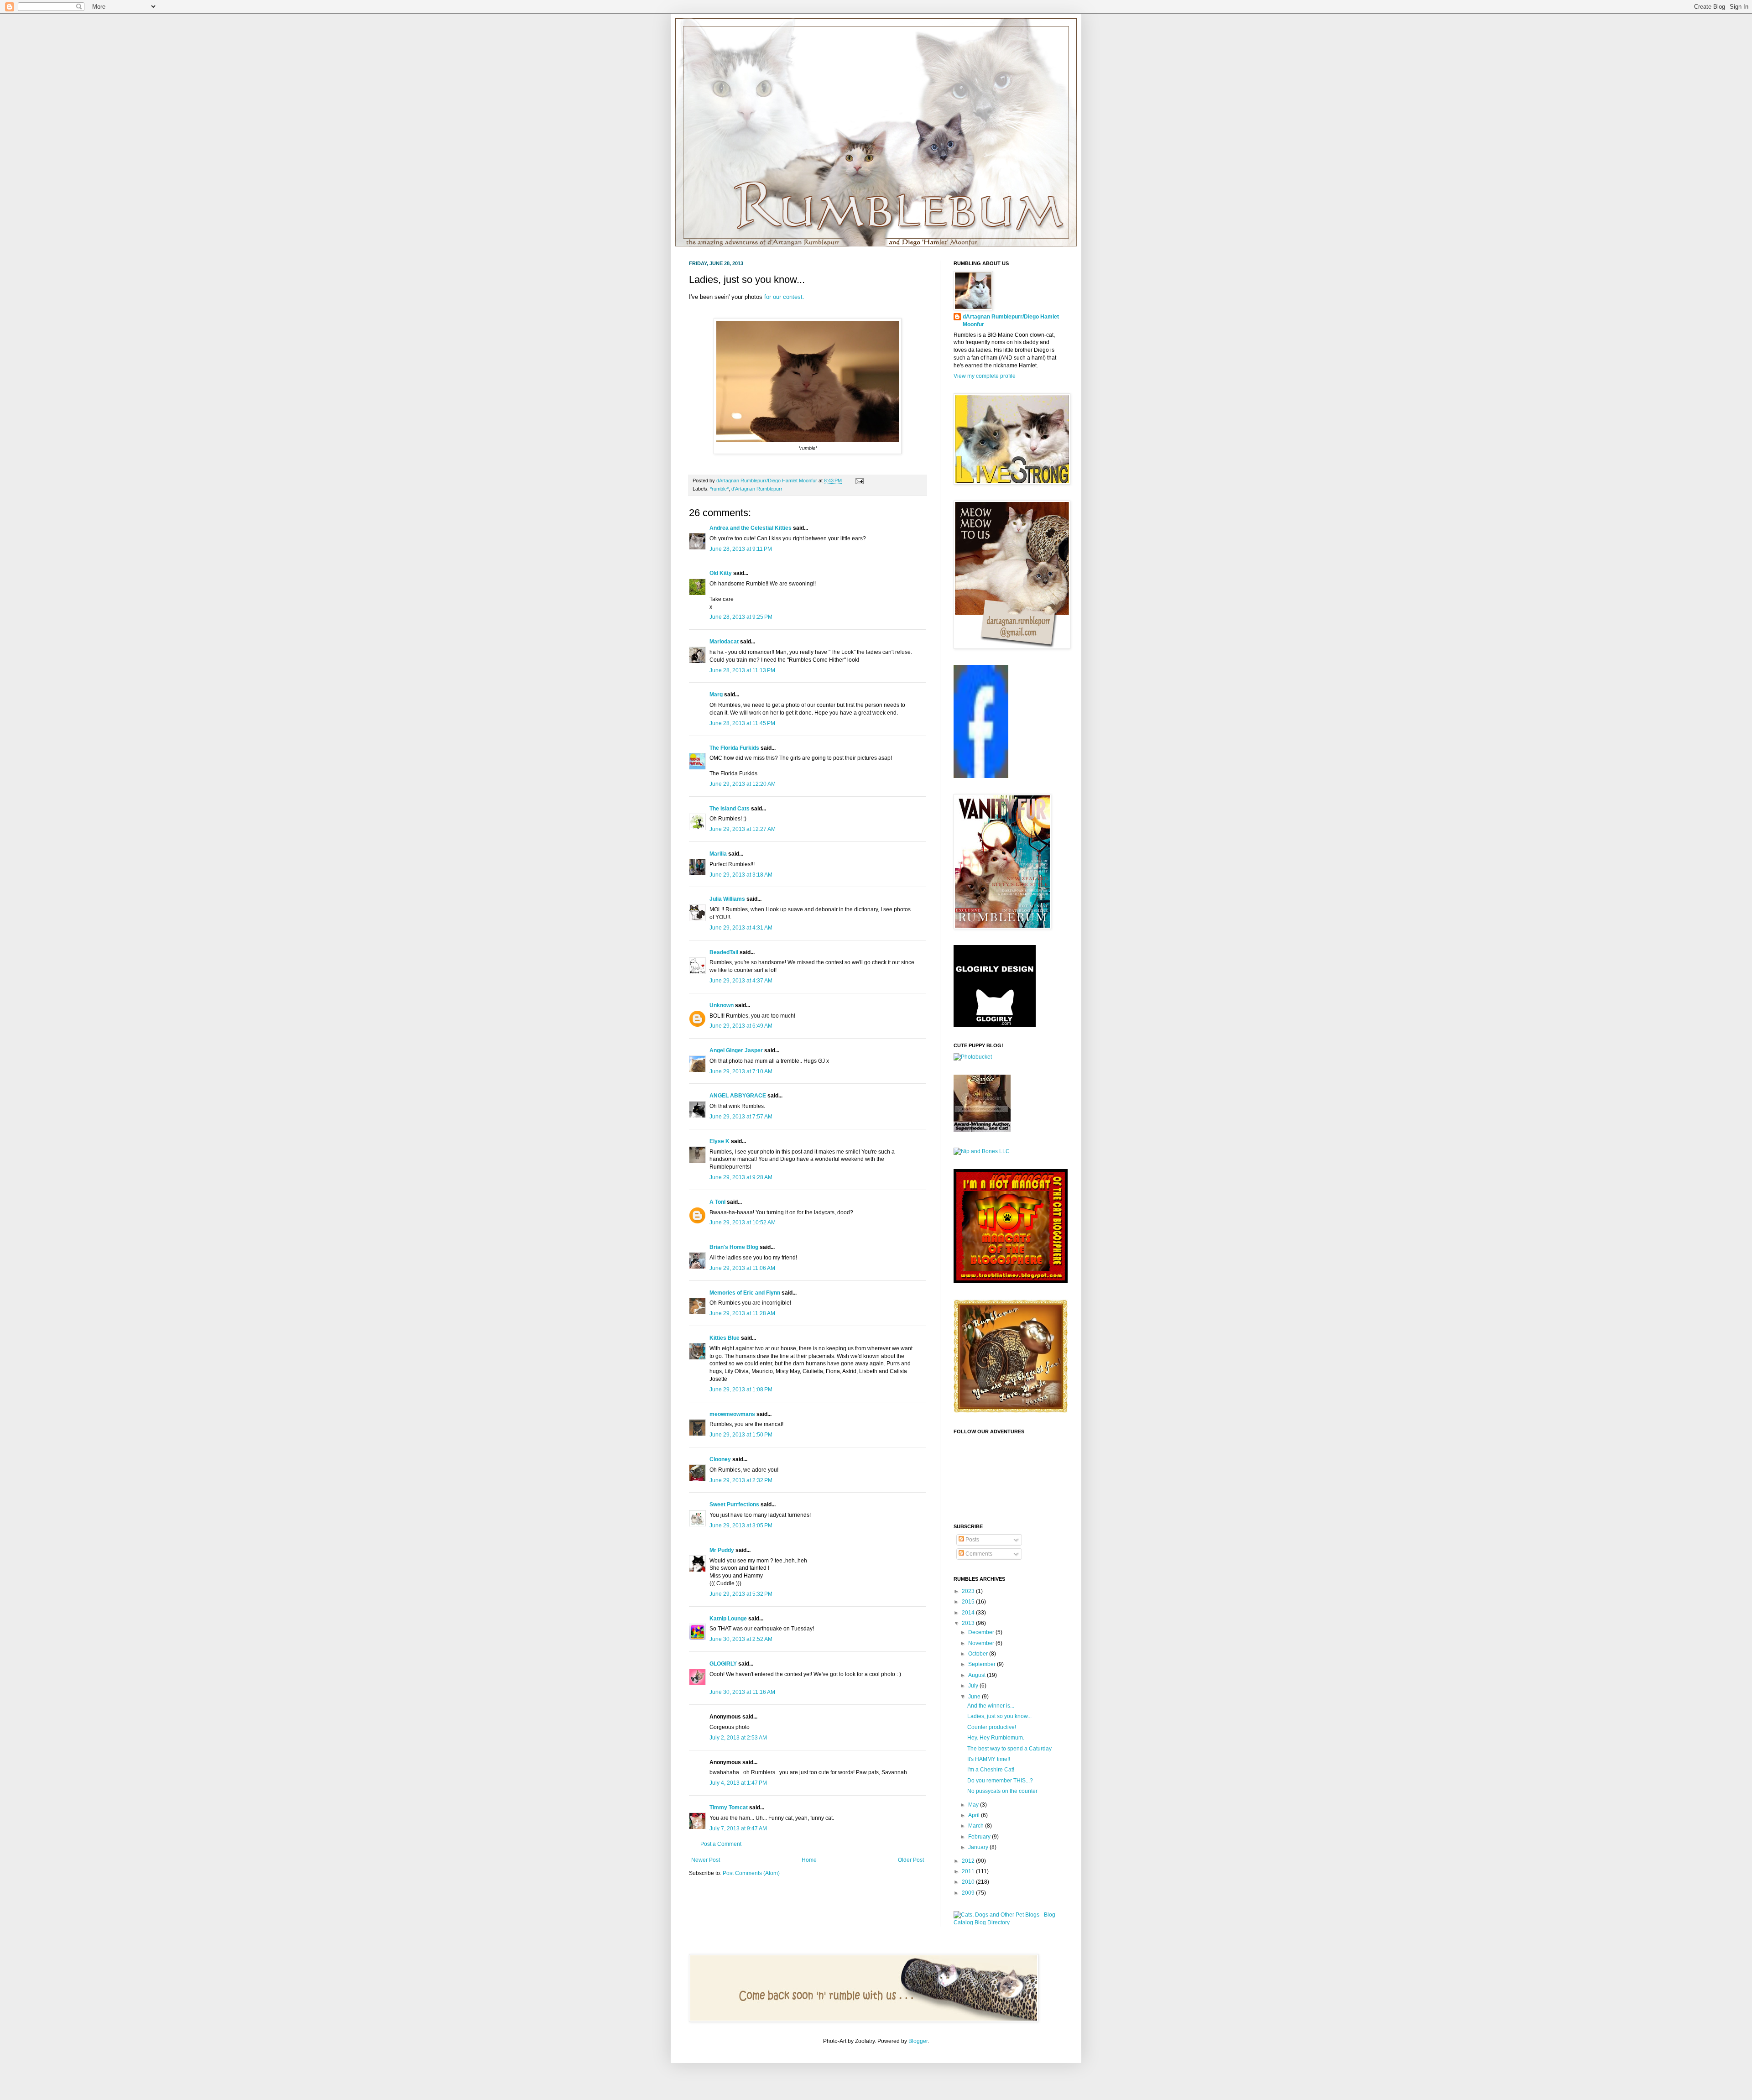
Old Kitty (721, 573)
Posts (972, 1540)
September (983, 1664)
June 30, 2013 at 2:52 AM (741, 1639)
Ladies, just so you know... (999, 1716)
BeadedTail (724, 952)
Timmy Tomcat (729, 1807)
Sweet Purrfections (734, 1504)
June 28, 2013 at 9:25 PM (741, 617)
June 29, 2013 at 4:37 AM (741, 981)
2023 (969, 1591)
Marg (716, 695)
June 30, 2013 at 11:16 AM (742, 1692)
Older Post (911, 1860)
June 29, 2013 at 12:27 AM (743, 829)
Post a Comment (721, 1844)
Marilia (718, 854)
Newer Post (706, 1860)
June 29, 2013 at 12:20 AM (743, 784)
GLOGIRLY (723, 1664)
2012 (969, 1861)
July (974, 1686)
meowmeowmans (732, 1414)
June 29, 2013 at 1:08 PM (741, 1390)
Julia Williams (727, 899)
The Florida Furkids (734, 748)
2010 (969, 1882)
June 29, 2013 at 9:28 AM (741, 1177)
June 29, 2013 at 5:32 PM (741, 1594)
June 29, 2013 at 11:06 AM (742, 1268)
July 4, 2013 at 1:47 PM (738, 1783)
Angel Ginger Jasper (736, 1050)
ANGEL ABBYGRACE (738, 1096)
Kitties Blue (725, 1338)
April (975, 1815)
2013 (969, 1623)
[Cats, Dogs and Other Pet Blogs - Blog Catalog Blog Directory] (1008, 1922)
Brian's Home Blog (734, 1247)
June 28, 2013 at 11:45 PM (742, 723)
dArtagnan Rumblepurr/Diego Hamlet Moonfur (1011, 321)
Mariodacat (724, 642)
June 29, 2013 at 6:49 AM (741, 1026)
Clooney (720, 1459)
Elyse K (720, 1141)
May (974, 1805)
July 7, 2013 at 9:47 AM (738, 1828)
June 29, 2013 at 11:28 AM (742, 1313)
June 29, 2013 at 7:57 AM (741, 1117)
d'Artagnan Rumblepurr (757, 489)
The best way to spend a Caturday (1009, 1749)
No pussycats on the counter (1002, 1791)
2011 (969, 1871)
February (980, 1837)
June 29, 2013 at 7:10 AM (741, 1071)
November (982, 1643)
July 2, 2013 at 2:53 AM (738, 1738)
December (982, 1632)
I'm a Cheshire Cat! (991, 1770)
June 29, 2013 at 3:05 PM (741, 1525)
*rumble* (719, 489)
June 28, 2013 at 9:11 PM (741, 549)
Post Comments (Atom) (751, 1873)
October (979, 1654)
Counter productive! (992, 1727)
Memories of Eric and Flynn (745, 1293)
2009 (969, 1893)
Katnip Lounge (728, 1619)
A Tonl (717, 1202)
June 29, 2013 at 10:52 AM (743, 1222)
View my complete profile (985, 376)
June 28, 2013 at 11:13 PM (742, 670)
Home (809, 1860)
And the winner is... (991, 1706)
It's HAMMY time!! (989, 1759)
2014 (969, 1613)
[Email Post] (858, 481)
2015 (969, 1602)
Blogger (918, 2041)
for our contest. (784, 297)
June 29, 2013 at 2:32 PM (741, 1480)
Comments (978, 1554)
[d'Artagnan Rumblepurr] (981, 776)
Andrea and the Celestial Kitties (751, 528)
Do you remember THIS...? (1000, 1781)
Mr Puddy (722, 1550)
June (975, 1697)
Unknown (722, 1005)
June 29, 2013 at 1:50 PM (741, 1435)
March (977, 1826)
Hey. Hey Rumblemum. (996, 1738)
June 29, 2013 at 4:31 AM (741, 928)
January (979, 1847)
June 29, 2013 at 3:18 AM (741, 875)
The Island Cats (730, 809)
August (978, 1675)
